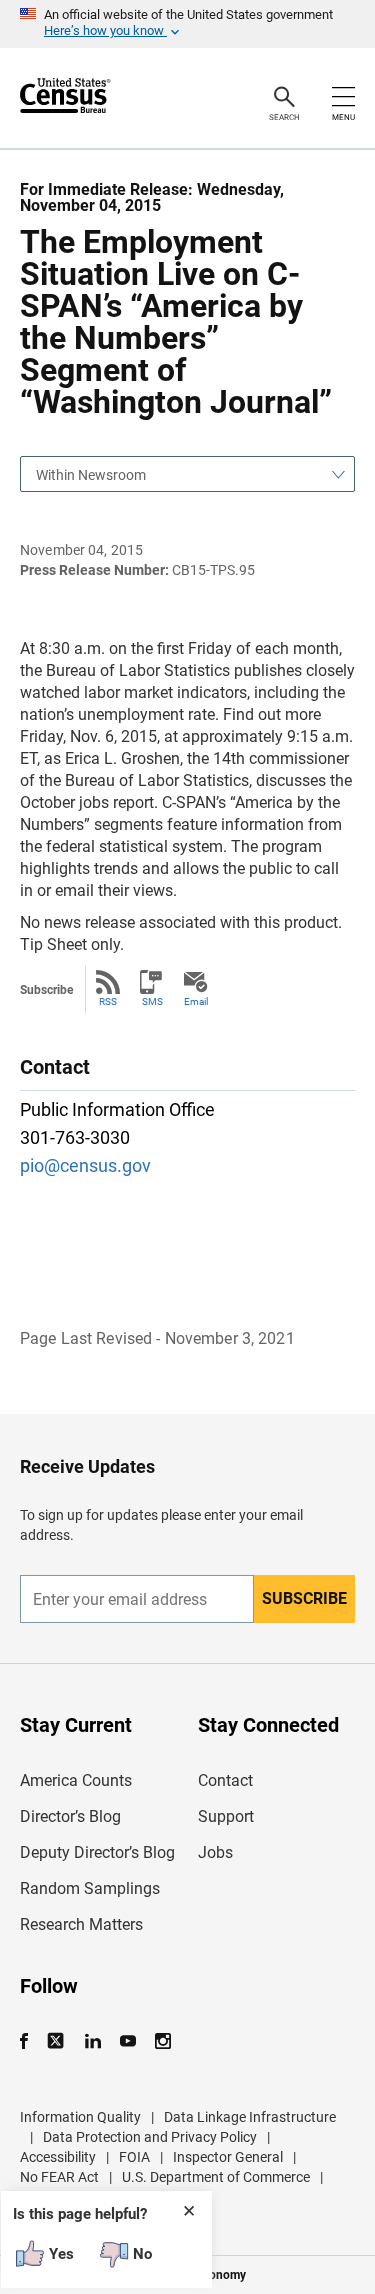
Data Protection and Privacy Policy (150, 2137)
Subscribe (304, 1598)
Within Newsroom (91, 475)
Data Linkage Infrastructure (250, 2117)
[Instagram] (162, 2041)
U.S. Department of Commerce (216, 2177)
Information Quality (80, 2117)
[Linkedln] (92, 2041)
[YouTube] (127, 2041)
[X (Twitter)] (57, 2041)
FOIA (134, 2157)
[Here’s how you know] (187, 24)
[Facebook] (30, 2041)
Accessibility (58, 2157)
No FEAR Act (59, 2177)
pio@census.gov (85, 1165)
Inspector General (228, 2157)
